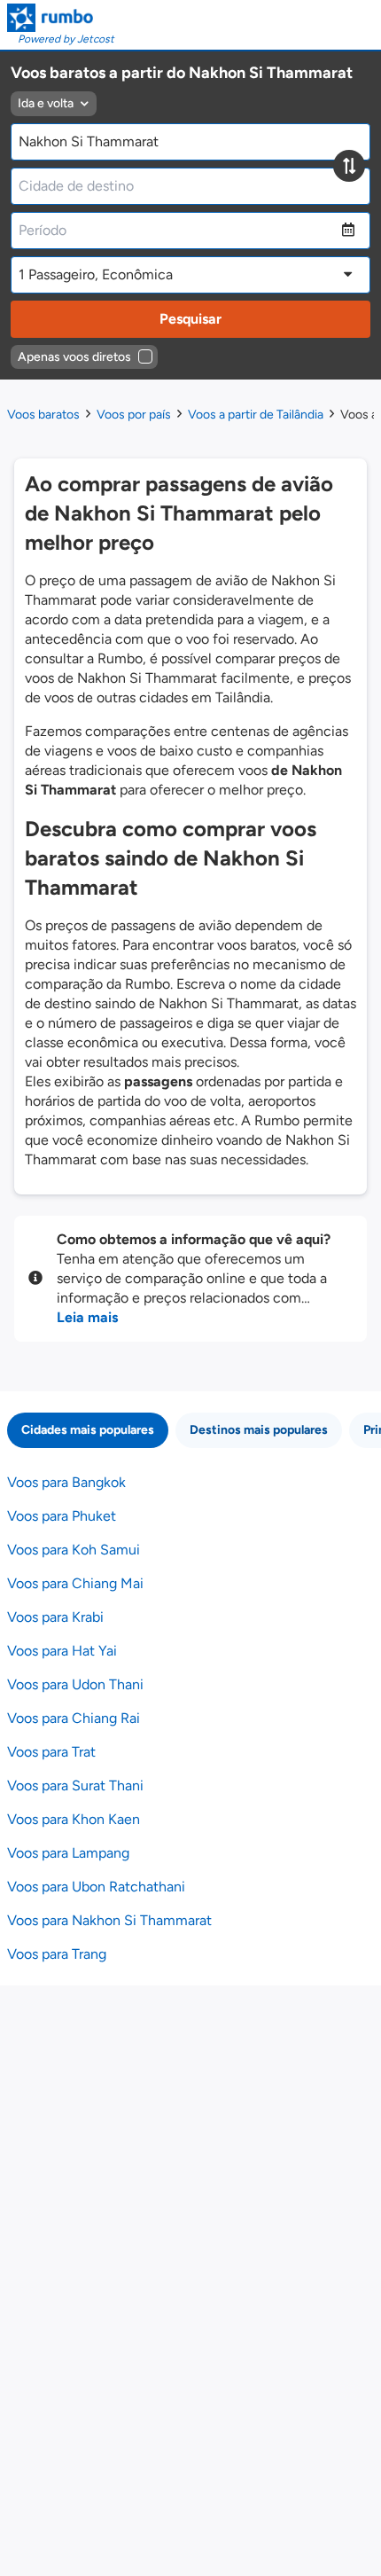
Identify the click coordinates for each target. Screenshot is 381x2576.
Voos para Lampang (68, 1853)
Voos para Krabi (55, 1617)
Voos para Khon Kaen (74, 1819)
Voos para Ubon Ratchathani (96, 1887)
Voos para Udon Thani (75, 1684)
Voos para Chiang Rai (74, 1718)
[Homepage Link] (61, 18)
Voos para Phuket (62, 1516)
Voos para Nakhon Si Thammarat (109, 1920)
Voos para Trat (51, 1752)
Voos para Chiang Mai (75, 1583)
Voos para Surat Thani (75, 1785)
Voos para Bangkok (66, 1482)
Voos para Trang (57, 1954)
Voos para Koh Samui (74, 1550)
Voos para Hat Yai (62, 1651)
